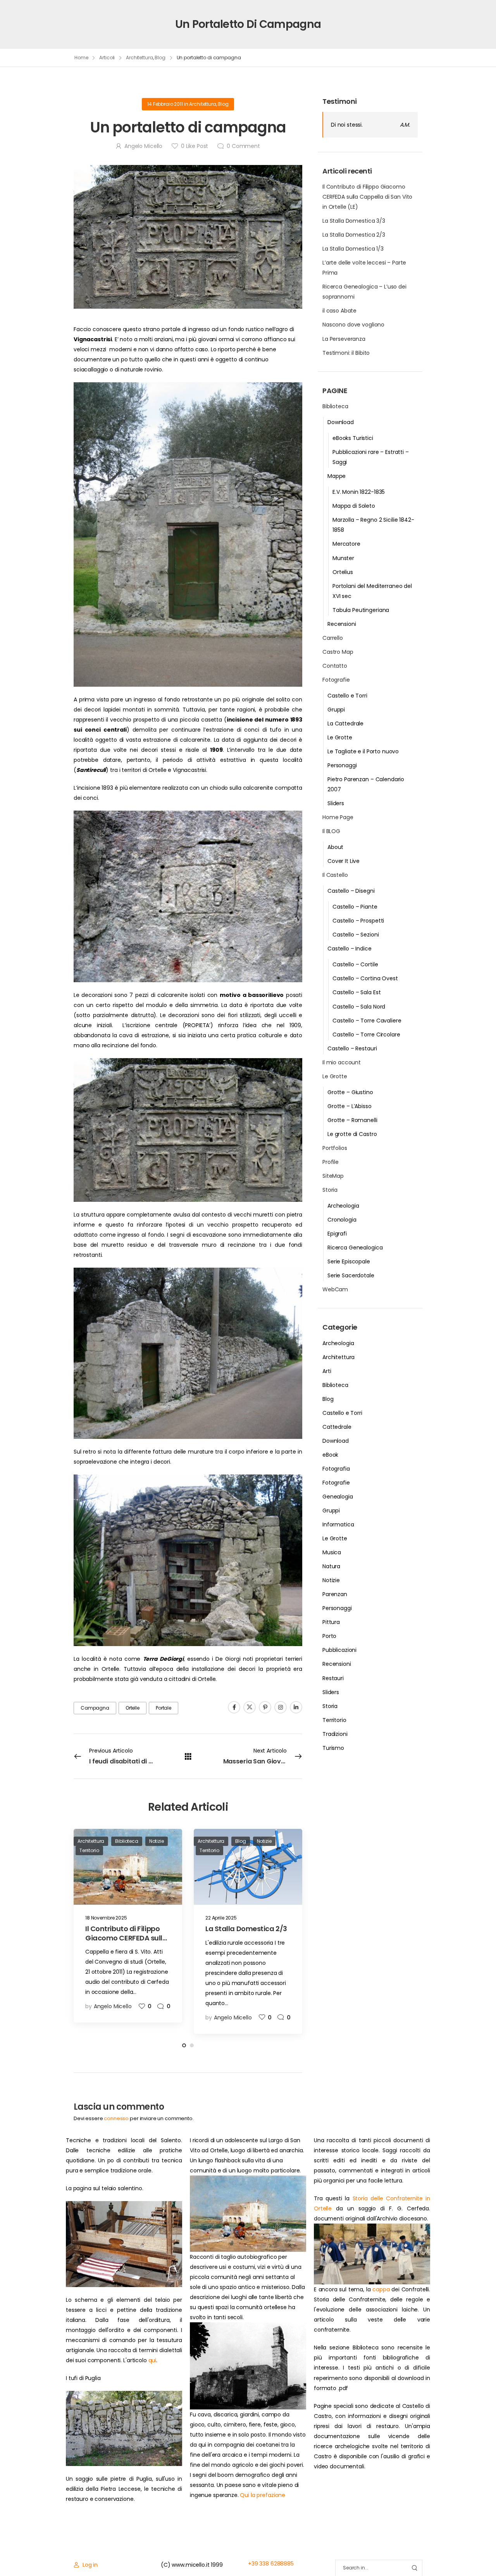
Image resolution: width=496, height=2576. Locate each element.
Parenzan (335, 1594)
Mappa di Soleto (354, 506)
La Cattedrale (345, 723)
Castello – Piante (355, 907)
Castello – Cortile (355, 964)
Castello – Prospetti (358, 921)
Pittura (331, 1622)
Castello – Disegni (351, 891)
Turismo (333, 1748)
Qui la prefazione (263, 2495)
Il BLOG (331, 831)
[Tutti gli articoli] (188, 1756)
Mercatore (346, 544)
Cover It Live (344, 861)
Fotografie (336, 680)
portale (164, 1708)
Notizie (331, 1580)
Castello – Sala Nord (359, 1007)
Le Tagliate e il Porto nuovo (363, 751)
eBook (330, 1455)
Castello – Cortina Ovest (365, 978)
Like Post (195, 146)
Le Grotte (340, 737)
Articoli (107, 58)
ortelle (133, 1708)
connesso (116, 2118)
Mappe (337, 476)
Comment (243, 146)
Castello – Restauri (352, 1048)
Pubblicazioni (339, 1650)
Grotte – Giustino (350, 1092)
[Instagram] (281, 1707)
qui (152, 2360)
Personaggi (342, 765)
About (335, 847)
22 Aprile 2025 (221, 1918)
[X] (250, 1707)
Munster (343, 558)
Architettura (139, 58)
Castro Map (338, 652)
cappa (381, 2289)
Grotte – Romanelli (352, 1120)
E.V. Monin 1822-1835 (359, 492)
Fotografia (336, 1469)
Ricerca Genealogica (355, 1248)
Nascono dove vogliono (353, 325)
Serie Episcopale (349, 1261)
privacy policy (454, 2553)
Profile (331, 1162)
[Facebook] (234, 1707)
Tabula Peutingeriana (361, 610)
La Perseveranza (344, 339)
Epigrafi (337, 1234)
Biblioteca (335, 406)
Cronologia (342, 1220)
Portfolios (335, 1148)
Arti (327, 1371)
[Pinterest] (265, 1707)
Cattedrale (337, 1427)
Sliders (336, 803)
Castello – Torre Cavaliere (367, 1021)
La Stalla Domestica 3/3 (354, 221)
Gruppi (336, 710)
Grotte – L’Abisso (350, 1106)
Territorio (334, 1720)
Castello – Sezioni (356, 935)
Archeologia (343, 1206)
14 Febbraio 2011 (165, 104)
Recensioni (342, 624)
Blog (160, 58)
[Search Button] (414, 2568)
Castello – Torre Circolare (366, 1035)
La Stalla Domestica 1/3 (353, 249)
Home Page (338, 817)
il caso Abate (339, 311)
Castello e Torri (347, 696)
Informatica (338, 1524)
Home (81, 58)
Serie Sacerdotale (351, 1275)
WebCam (335, 1289)
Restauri (333, 1678)
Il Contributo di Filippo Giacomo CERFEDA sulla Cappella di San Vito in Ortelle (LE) (367, 197)
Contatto (335, 666)
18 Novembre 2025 (106, 1918)
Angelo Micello (143, 146)
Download (341, 422)
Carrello (333, 638)
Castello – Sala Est (356, 992)
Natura (331, 1566)
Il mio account (342, 1062)
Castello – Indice (350, 949)
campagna (95, 1708)
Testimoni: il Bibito (346, 353)
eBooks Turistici (353, 438)
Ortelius (343, 572)
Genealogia (338, 1497)
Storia (330, 1190)
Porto (329, 1636)
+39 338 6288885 (271, 2564)
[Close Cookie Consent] (482, 2553)
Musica (332, 1552)
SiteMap (333, 1176)
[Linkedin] (296, 1707)
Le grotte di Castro (352, 1134)
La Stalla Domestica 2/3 (354, 235)
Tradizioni (335, 1734)
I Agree (301, 2553)
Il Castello (335, 875)
